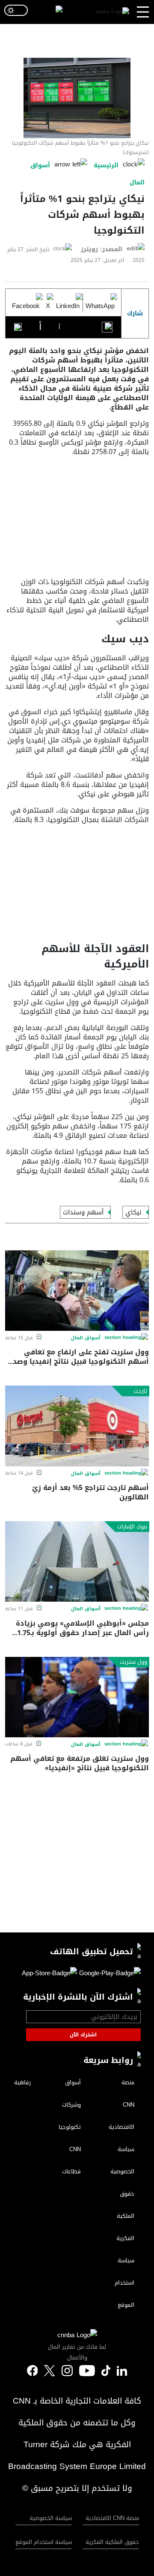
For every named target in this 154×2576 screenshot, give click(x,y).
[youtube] (87, 2371)
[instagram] (67, 2371)
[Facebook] (26, 303)
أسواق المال (86, 1338)
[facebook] (33, 2371)
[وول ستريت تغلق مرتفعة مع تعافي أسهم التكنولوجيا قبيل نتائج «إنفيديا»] (77, 1697)
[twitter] (122, 2371)
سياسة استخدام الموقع (44, 2542)
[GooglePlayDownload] (109, 1975)
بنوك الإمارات (132, 1527)
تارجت (140, 1391)
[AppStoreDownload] (49, 1975)
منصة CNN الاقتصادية (112, 2518)
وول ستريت (133, 1662)
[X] (48, 303)
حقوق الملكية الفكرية (112, 2542)
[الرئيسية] (113, 12)
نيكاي (133, 1212)
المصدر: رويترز (102, 249)
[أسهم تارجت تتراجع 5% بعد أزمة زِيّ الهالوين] (77, 1426)
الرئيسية (106, 165)
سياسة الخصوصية (51, 2518)
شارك (135, 313)
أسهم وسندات (83, 1212)
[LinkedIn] (68, 303)
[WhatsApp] (100, 303)
